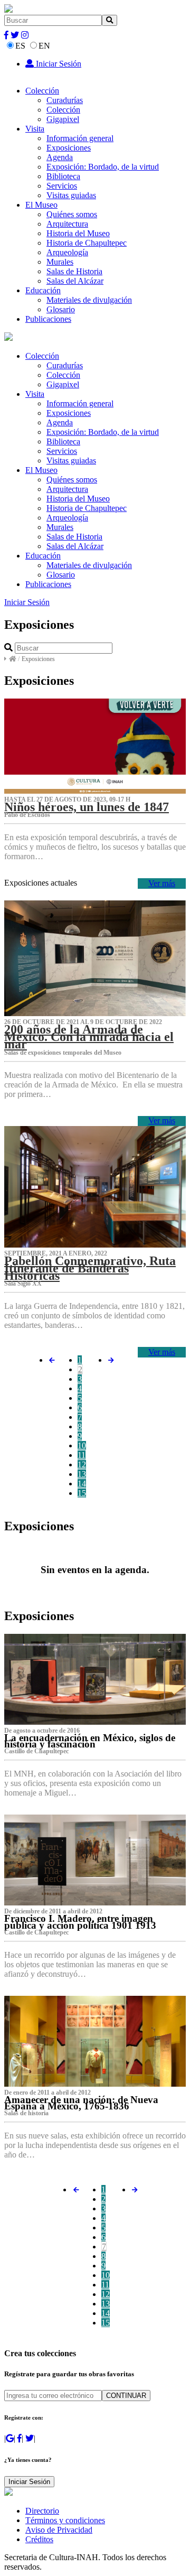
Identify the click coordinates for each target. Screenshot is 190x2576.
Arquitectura (67, 224)
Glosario (61, 309)
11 (82, 1455)
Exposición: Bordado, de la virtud (103, 167)
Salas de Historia (74, 271)
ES (20, 46)
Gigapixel (63, 119)
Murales (60, 262)
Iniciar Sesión (58, 64)
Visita (35, 129)
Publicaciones (48, 319)
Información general (80, 138)
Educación (43, 290)
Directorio (42, 2511)
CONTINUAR (126, 2396)
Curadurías (65, 100)
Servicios (62, 186)
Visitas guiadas (71, 195)
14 (82, 1484)
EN (44, 46)
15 (82, 1493)
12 (82, 1464)
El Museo (41, 205)
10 (82, 1445)
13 (82, 1474)
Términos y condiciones (65, 2520)
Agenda (60, 157)
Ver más (162, 883)
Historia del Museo (78, 233)
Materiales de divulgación (89, 300)
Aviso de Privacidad (59, 2530)
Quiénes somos (72, 214)
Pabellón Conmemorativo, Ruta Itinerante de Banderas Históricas (90, 1268)
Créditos (39, 2539)
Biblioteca (63, 176)
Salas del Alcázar (75, 281)
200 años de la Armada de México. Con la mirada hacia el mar (89, 1037)
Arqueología (67, 252)
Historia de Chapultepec (87, 243)
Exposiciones (69, 148)
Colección (42, 91)
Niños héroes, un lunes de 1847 (87, 807)
